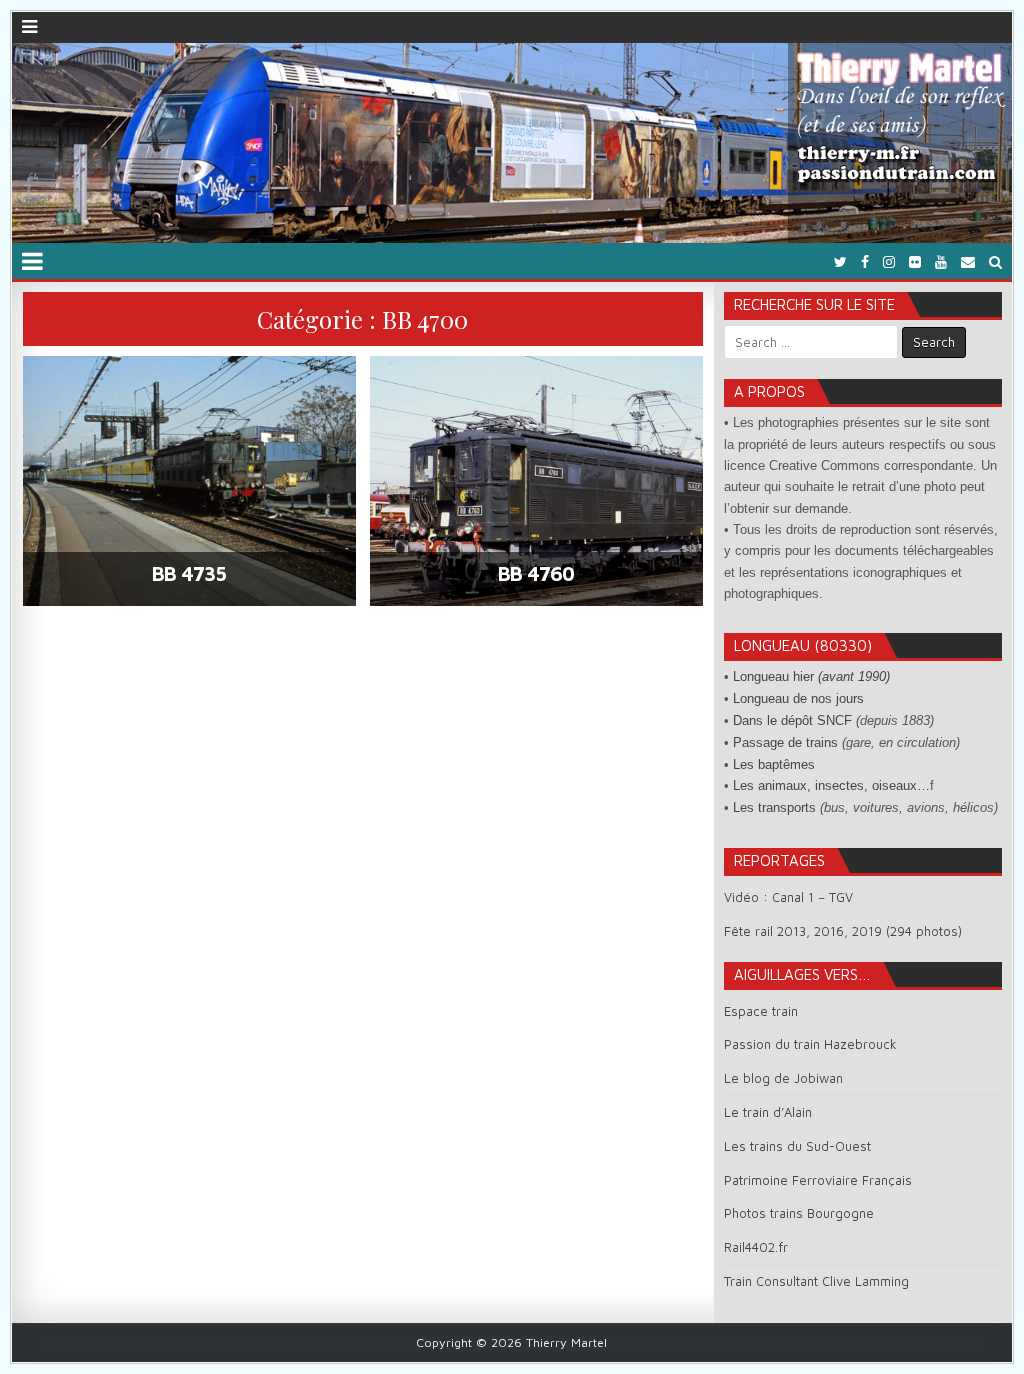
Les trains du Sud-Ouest (797, 1146)
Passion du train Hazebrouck (810, 1044)
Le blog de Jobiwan (783, 1078)
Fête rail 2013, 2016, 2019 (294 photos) (843, 931)
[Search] (995, 261)
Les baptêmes (774, 764)
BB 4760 (536, 573)
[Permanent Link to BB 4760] (536, 481)
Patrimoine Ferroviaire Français (818, 1180)
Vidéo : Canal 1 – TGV (788, 897)
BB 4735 (189, 573)
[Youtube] (941, 261)
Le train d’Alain (768, 1112)
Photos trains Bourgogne (799, 1213)
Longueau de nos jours (798, 698)
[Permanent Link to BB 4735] (189, 481)
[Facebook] (865, 261)
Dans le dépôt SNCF (792, 720)
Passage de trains (785, 742)
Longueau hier (811, 676)
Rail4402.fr (756, 1247)
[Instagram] (889, 261)
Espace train (761, 1011)
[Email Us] (968, 261)
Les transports (774, 807)
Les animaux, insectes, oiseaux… (831, 785)
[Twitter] (840, 261)
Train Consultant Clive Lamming (816, 1281)
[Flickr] (915, 261)
